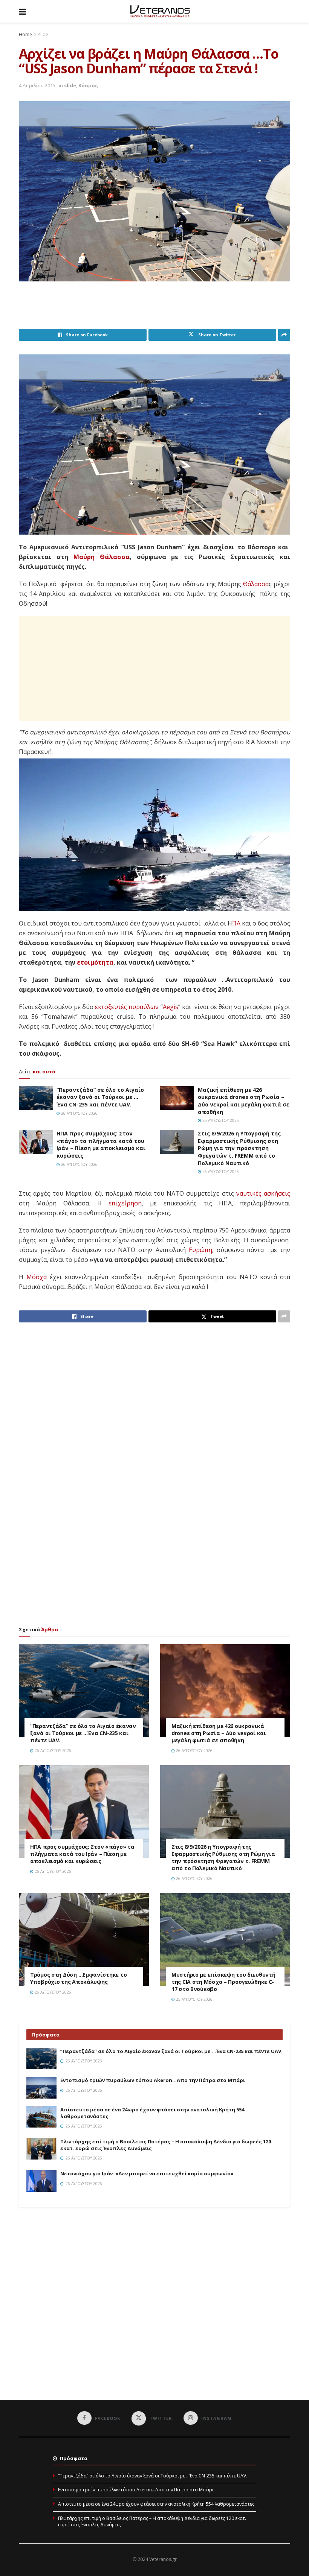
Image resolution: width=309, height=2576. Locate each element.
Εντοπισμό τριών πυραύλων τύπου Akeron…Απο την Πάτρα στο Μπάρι (153, 2080)
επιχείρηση (125, 1203)
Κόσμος (88, 85)
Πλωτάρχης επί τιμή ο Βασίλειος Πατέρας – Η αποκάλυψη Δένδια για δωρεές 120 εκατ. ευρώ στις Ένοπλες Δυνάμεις (152, 2521)
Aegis (171, 1007)
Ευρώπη (200, 1250)
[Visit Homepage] (160, 11)
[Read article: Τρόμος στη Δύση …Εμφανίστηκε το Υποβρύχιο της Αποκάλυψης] (84, 1940)
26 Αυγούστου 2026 (79, 1113)
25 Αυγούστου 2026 (194, 1999)
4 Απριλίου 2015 (37, 85)
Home (25, 34)
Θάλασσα (256, 584)
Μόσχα (37, 1277)
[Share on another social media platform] (284, 335)
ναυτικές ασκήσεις (263, 1193)
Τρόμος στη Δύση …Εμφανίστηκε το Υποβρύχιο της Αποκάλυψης (78, 1978)
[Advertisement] (156, 310)
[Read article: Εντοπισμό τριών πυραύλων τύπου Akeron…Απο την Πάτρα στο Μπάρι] (41, 2087)
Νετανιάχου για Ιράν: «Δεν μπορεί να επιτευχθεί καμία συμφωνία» (147, 2173)
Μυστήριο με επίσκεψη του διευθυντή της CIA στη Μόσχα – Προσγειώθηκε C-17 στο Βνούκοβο (223, 1982)
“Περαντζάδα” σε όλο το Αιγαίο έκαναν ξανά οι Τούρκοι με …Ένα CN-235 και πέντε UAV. (100, 1097)
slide (43, 34)
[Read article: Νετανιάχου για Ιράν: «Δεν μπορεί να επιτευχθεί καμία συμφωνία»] (41, 2181)
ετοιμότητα (95, 962)
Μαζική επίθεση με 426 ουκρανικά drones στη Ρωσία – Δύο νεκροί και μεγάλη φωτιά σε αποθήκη (244, 1101)
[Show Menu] (22, 11)
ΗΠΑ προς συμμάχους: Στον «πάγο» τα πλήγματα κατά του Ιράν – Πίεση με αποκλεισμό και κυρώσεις (101, 1144)
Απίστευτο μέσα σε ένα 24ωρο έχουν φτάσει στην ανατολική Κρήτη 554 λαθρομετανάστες (156, 2504)
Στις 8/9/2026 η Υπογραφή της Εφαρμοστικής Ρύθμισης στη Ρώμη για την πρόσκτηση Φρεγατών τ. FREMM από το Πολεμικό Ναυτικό (239, 1148)
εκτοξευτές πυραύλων (127, 1007)
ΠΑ (236, 923)
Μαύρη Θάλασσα (102, 557)
